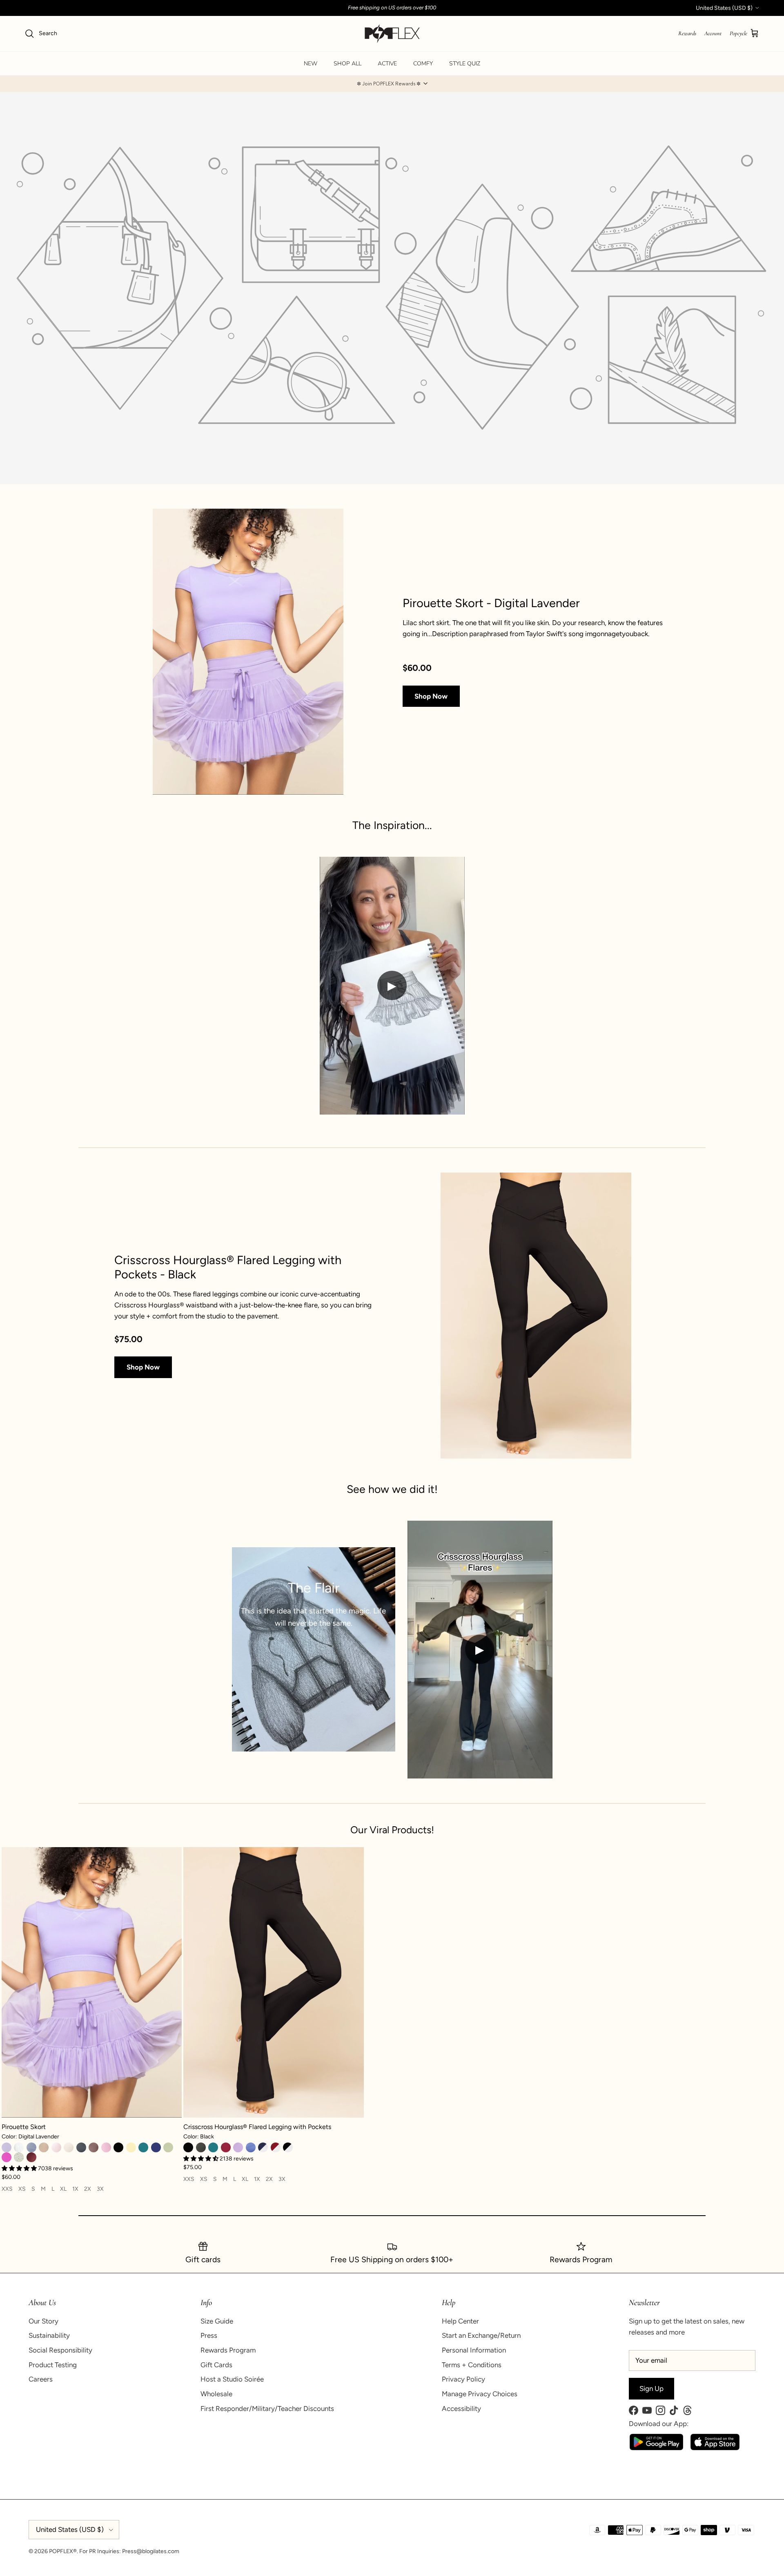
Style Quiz (465, 64)
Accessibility (461, 2408)
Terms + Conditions (472, 2365)
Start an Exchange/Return (481, 2335)
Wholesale (216, 2394)
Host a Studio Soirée (232, 2379)
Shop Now (431, 696)
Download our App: (659, 2424)
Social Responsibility (60, 2350)
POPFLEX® (63, 2551)
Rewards (687, 33)
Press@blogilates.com (151, 2551)
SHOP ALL (347, 64)
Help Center (460, 2321)
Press (209, 2335)
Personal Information (474, 2350)
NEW (311, 64)
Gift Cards (216, 2365)
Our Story (43, 2321)
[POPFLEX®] (392, 34)
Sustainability (49, 2335)
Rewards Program (228, 2350)
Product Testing (53, 2365)
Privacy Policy (463, 2379)
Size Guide (217, 2321)
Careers (41, 2379)
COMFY (423, 64)
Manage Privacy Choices (480, 2394)
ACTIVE (387, 64)
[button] (392, 84)
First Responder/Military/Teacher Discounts (267, 2408)
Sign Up (651, 2388)
